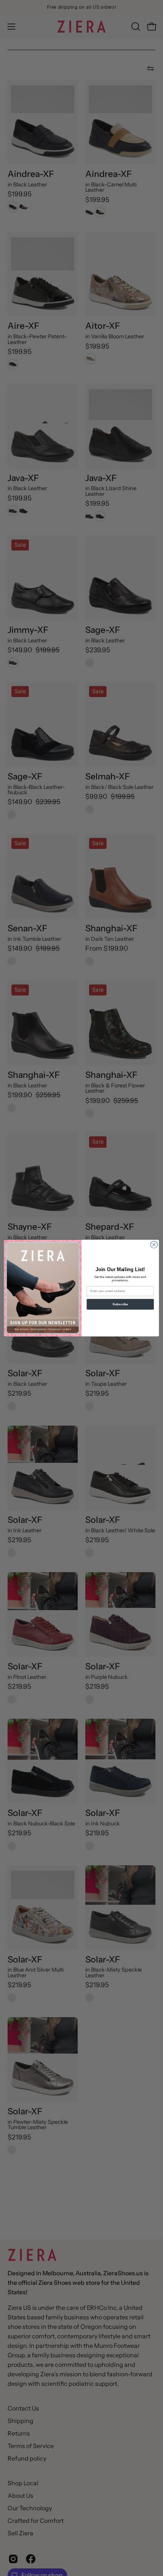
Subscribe (120, 1304)
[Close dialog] (154, 1245)
